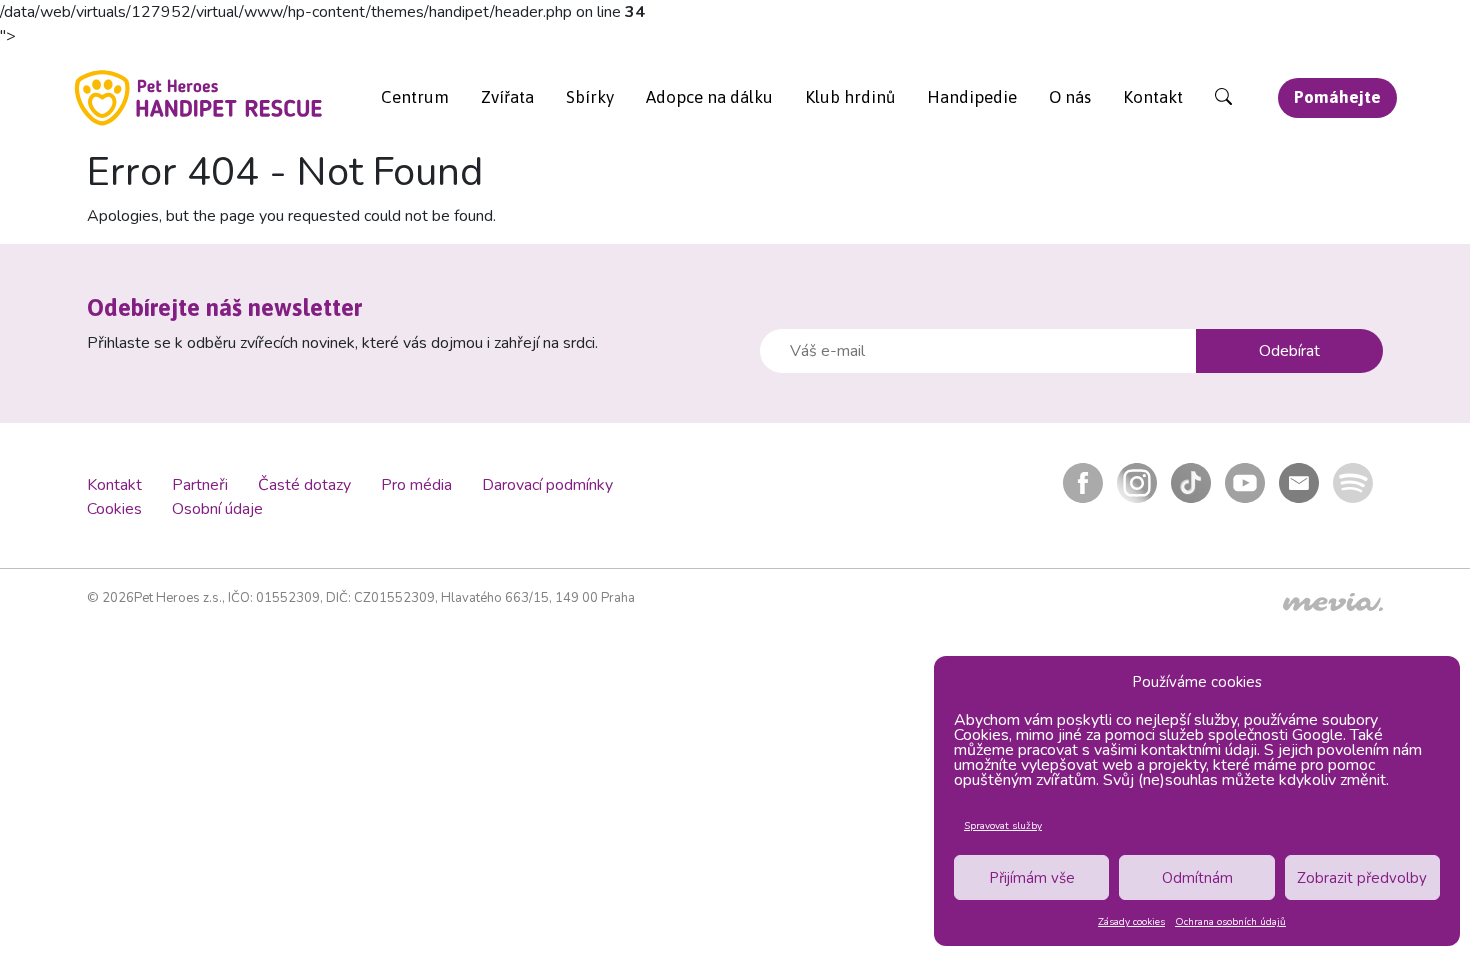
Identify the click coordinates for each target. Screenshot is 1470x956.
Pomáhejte (1337, 97)
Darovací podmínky (547, 485)
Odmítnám (1197, 878)
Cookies (114, 509)
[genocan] (199, 97)
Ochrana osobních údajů (1230, 922)
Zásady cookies (1131, 922)
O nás (1070, 97)
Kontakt (1153, 97)
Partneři (200, 485)
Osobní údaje (217, 509)
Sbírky (590, 97)
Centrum (415, 97)
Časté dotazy (304, 485)
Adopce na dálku (709, 97)
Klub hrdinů (850, 97)
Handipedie (972, 97)
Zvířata (507, 97)
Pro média (416, 485)
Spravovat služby (1003, 826)
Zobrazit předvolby (1362, 878)
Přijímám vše (1032, 878)
